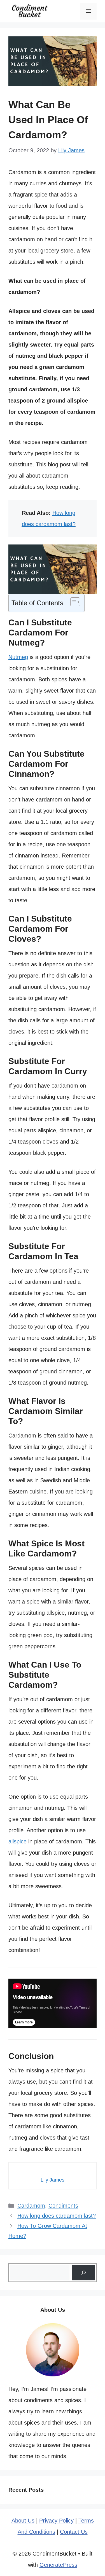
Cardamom (31, 2206)
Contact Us (74, 2532)
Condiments (63, 2206)
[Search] (84, 2273)
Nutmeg (18, 657)
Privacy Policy (56, 2521)
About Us (23, 2521)
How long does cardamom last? (57, 2216)
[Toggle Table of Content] (72, 602)
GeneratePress (58, 2565)
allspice (17, 1841)
